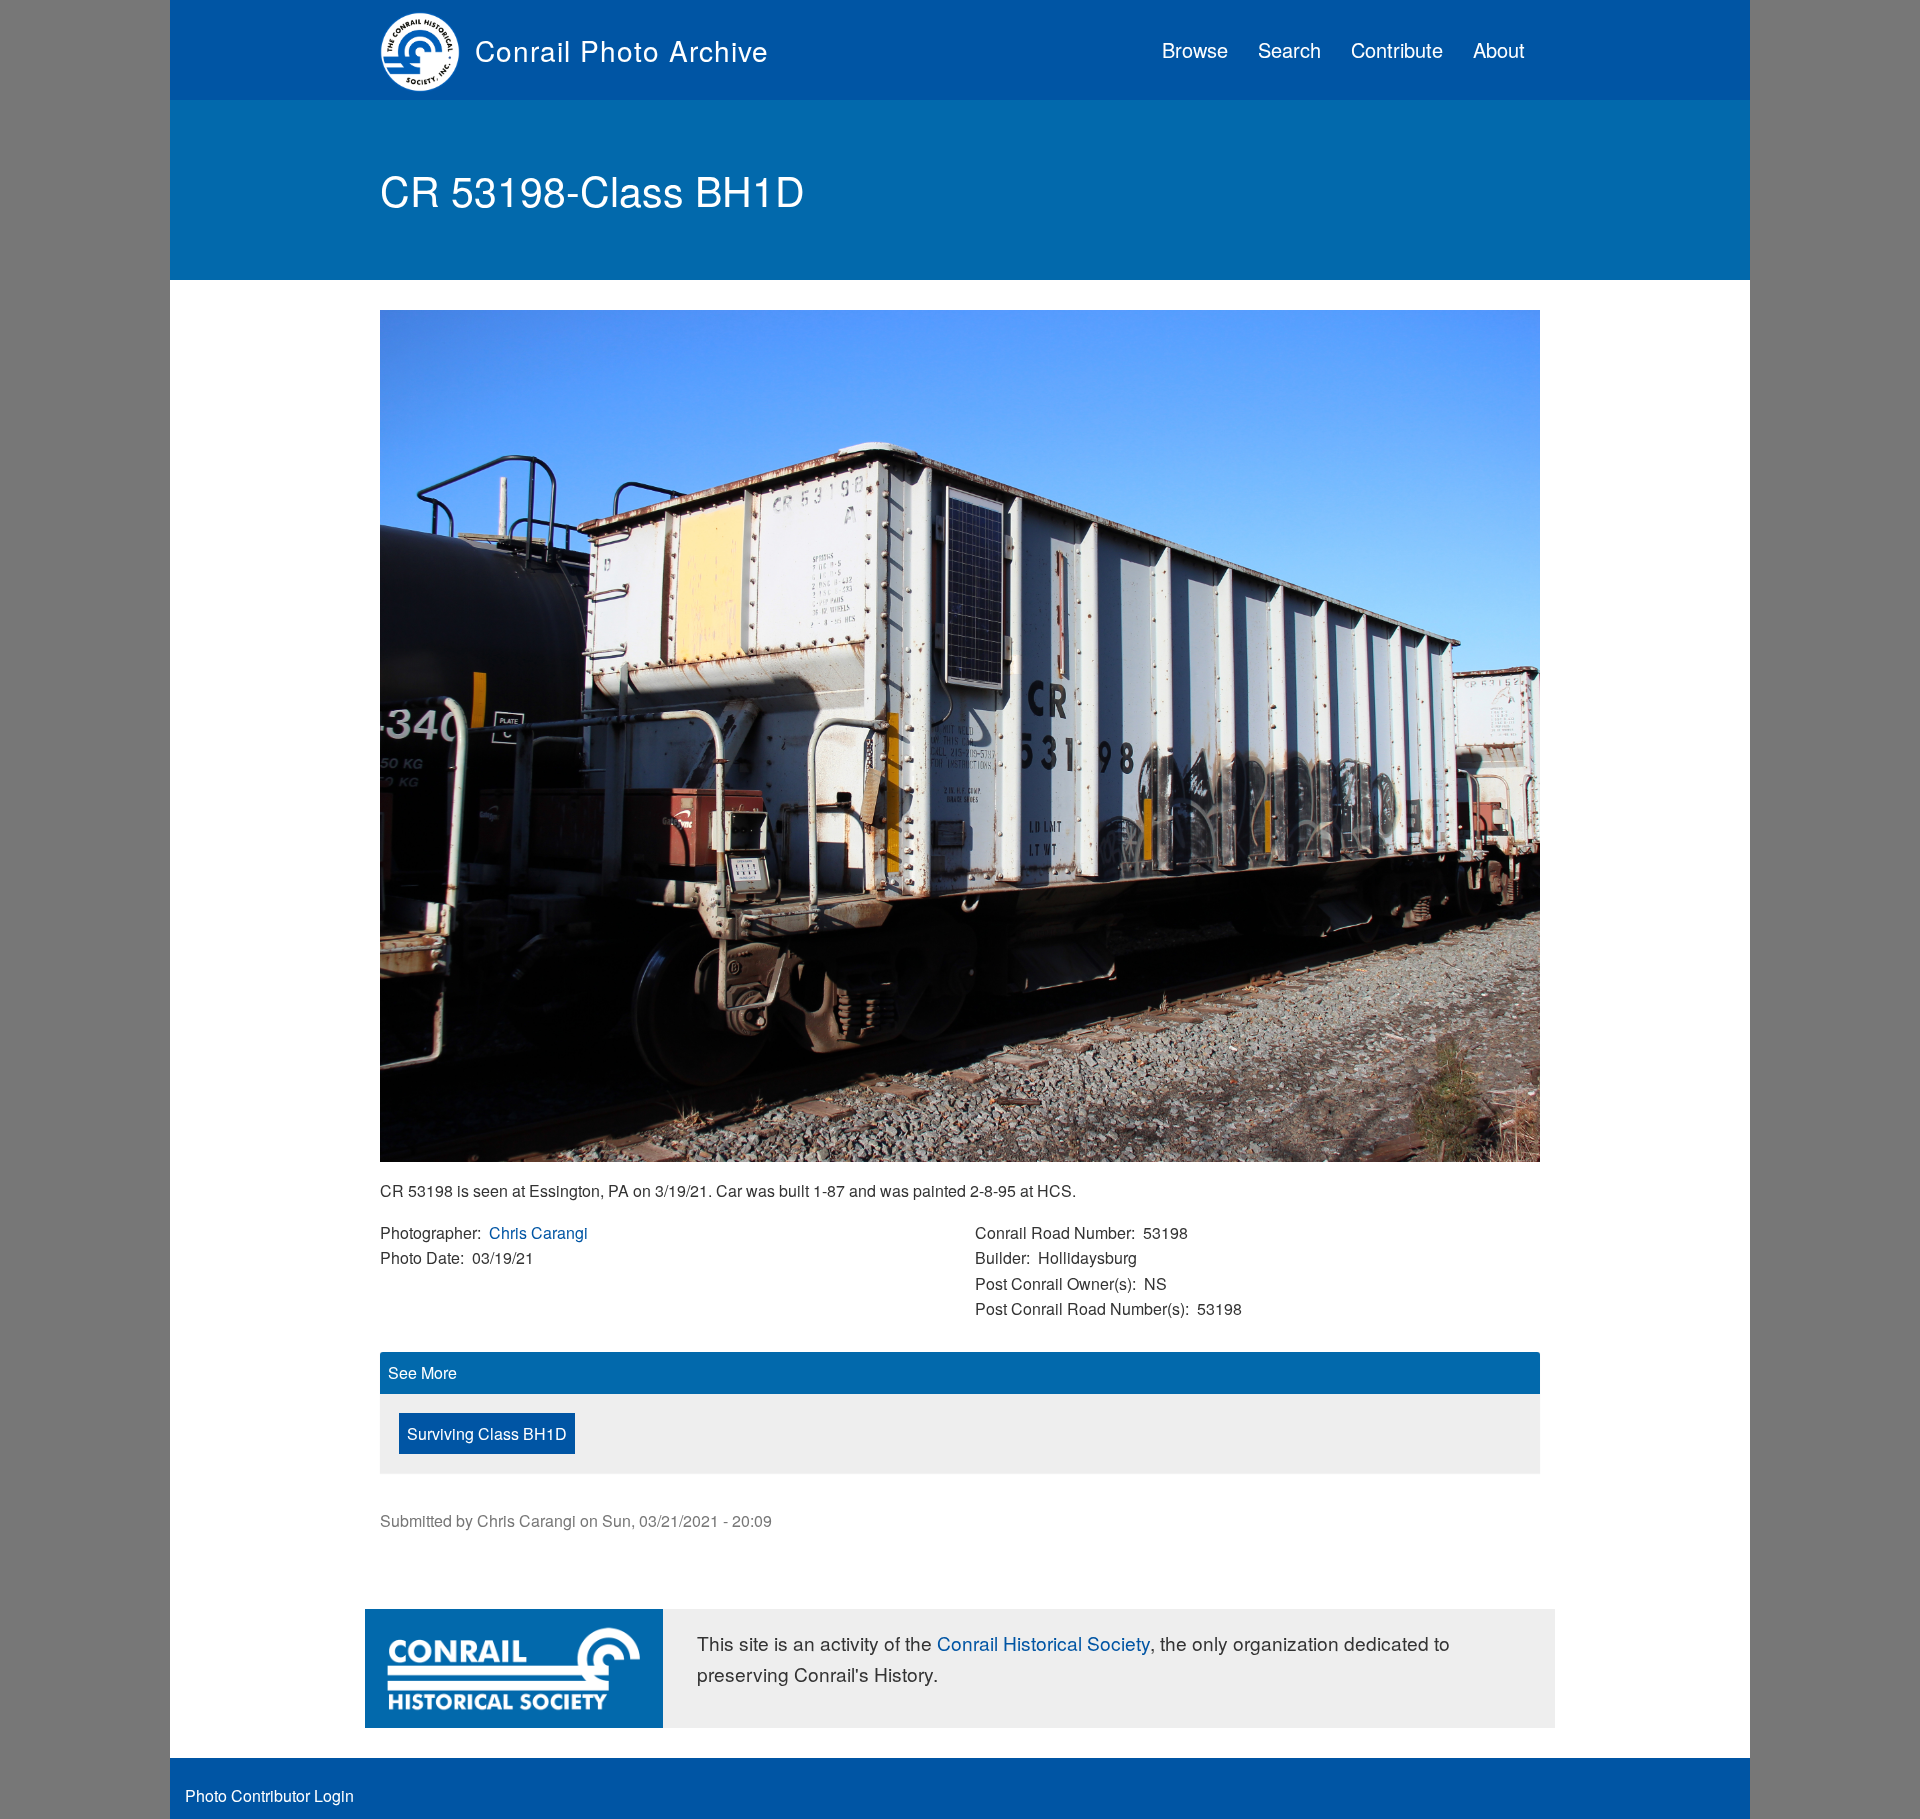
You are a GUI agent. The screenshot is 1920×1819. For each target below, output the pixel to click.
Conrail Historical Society (1043, 1642)
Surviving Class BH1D (487, 1433)
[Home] (427, 50)
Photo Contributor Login (269, 1795)
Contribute (1397, 49)
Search (1289, 49)
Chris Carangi (538, 1232)
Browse (1195, 49)
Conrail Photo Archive (622, 50)
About (1499, 49)
